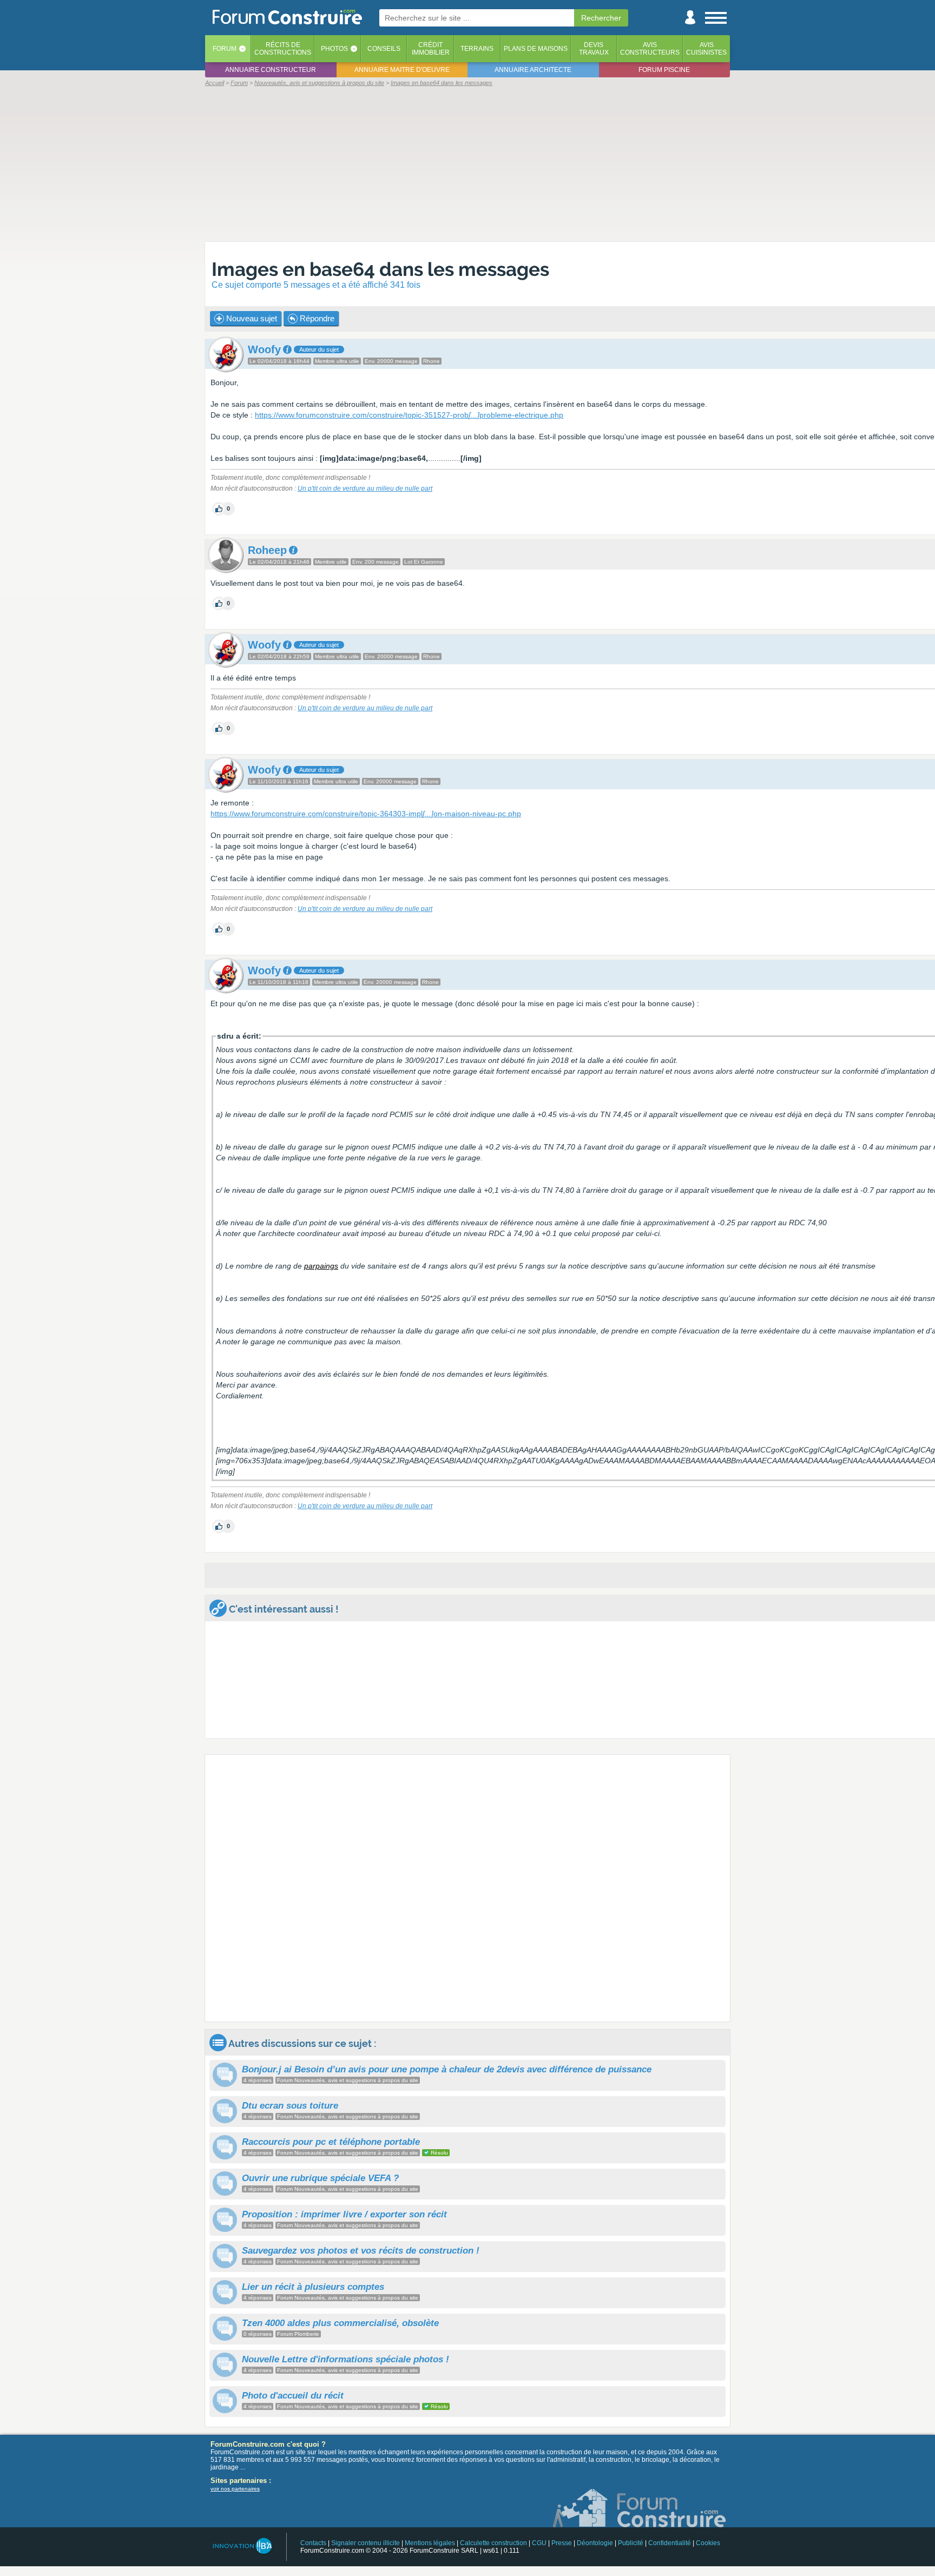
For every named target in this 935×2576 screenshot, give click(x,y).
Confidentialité (670, 2543)
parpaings (321, 1266)
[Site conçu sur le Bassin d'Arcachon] (242, 2546)
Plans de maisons (536, 49)
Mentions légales (430, 2543)
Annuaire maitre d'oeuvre (402, 70)
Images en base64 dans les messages (380, 269)
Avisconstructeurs (650, 49)
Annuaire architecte (533, 70)
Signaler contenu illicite (366, 2543)
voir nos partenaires (235, 2489)
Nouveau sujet (251, 318)
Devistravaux (594, 49)
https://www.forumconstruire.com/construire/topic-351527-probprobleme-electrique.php (409, 415)
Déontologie (595, 2543)
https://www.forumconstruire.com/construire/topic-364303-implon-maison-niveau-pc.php (366, 814)
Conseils (384, 49)
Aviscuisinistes (706, 49)
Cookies (708, 2543)
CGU (539, 2543)
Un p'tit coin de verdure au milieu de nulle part (365, 488)
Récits (283, 49)
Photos (334, 49)
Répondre (316, 318)
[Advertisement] (467, 163)
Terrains (477, 49)
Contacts (313, 2543)
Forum (225, 49)
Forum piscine (664, 70)
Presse (562, 2543)
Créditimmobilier (431, 49)
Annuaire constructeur (271, 70)
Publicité (631, 2543)
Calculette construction (493, 2543)
